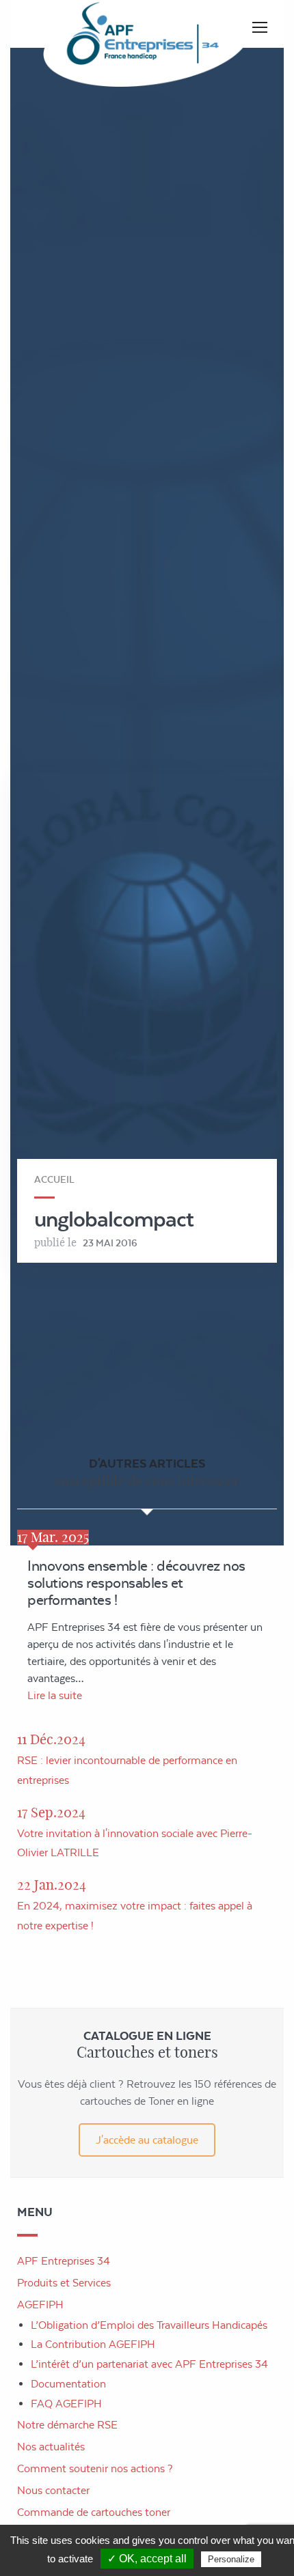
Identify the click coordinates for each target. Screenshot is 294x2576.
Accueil (54, 1179)
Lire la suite (55, 1695)
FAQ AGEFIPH (66, 2404)
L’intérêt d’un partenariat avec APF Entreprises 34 (149, 2364)
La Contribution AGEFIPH (93, 2344)
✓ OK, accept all (147, 2559)
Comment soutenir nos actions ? (95, 2468)
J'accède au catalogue (147, 2140)
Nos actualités (51, 2447)
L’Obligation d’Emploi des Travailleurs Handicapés (149, 2325)
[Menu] (260, 27)
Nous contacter (53, 2490)
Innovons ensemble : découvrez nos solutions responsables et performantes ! (136, 1583)
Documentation (68, 2384)
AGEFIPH (40, 2305)
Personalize (231, 2559)
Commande (94, 2512)
